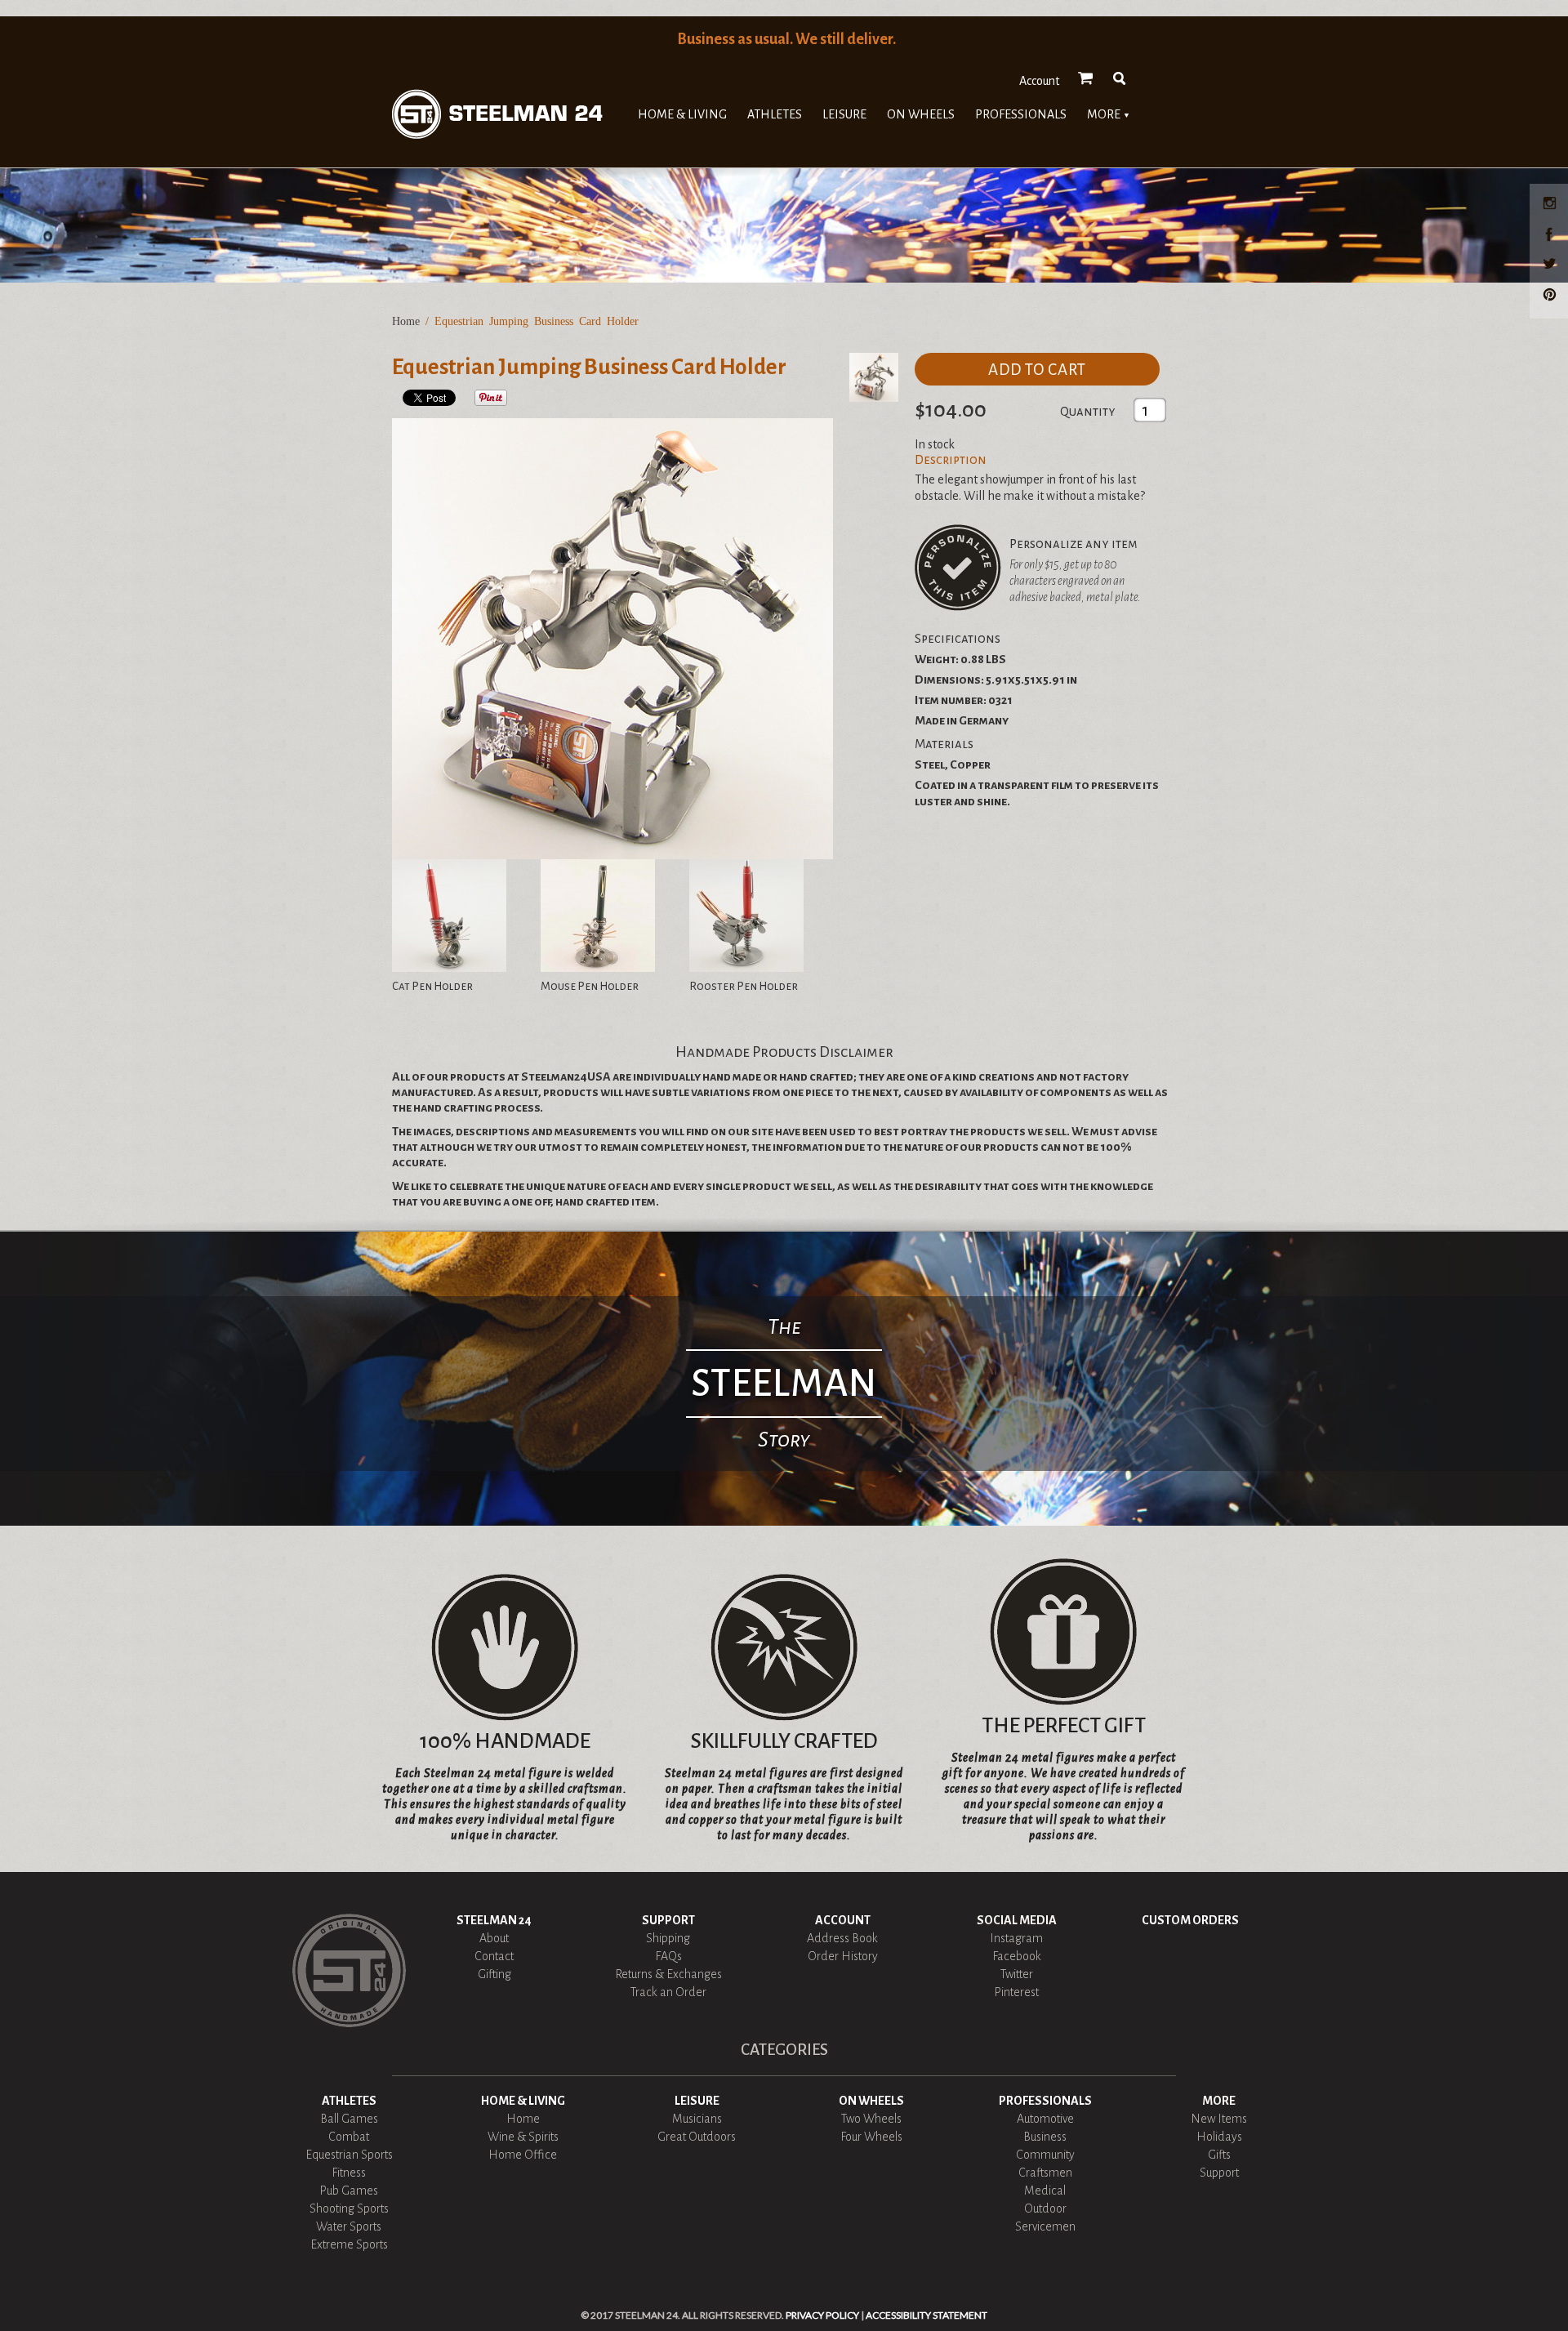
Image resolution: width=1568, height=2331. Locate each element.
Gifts (1219, 2155)
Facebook (1017, 1956)
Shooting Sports (349, 2208)
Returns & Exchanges (668, 1974)
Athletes (775, 114)
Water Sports (349, 2226)
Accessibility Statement (927, 2315)
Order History (843, 1956)
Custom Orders (1190, 1920)
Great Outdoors (697, 2137)
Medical (1045, 2191)
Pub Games (349, 2191)
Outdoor (1045, 2208)
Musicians (697, 2119)
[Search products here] (1120, 78)
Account (1039, 81)
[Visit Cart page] (1086, 78)
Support (668, 1920)
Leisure (844, 114)
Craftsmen (1045, 2173)
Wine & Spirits (523, 2137)
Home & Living (682, 114)
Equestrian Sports (349, 2155)
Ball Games (349, 2119)
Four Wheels (871, 2137)
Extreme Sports (349, 2244)
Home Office (523, 2155)
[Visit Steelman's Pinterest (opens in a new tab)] (1552, 296)
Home (406, 321)
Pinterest (1016, 1992)
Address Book (842, 1938)
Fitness (349, 2173)
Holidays (1219, 2137)
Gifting (494, 1974)
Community (1045, 2155)
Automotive (1045, 2119)
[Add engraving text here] (958, 568)
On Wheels (921, 114)
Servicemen (1045, 2226)
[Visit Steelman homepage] (497, 114)
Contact (494, 1956)
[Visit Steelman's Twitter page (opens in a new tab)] (1552, 266)
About (494, 1938)
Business (1045, 2137)
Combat (349, 2137)
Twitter (1017, 1974)
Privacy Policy (822, 2315)
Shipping (668, 1938)
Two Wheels (871, 2119)
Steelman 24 (494, 1920)
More (1109, 114)
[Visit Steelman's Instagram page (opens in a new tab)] (1552, 206)
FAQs (668, 1956)
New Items (1219, 2119)
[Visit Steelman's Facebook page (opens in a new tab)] (1552, 236)
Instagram (1016, 1938)
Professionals (1021, 114)
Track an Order (668, 1992)
